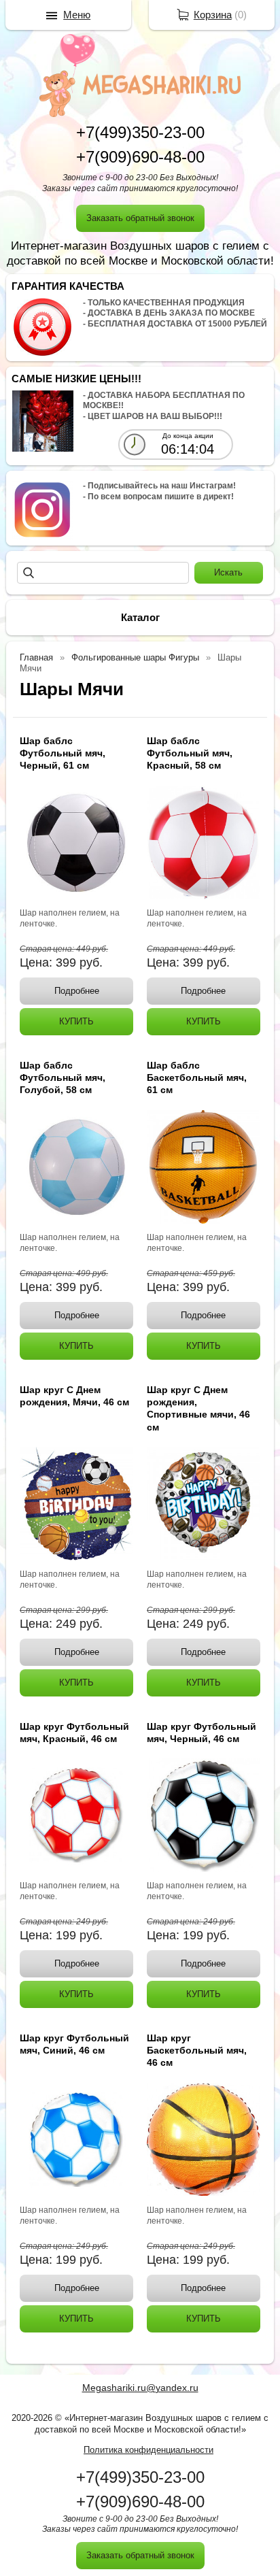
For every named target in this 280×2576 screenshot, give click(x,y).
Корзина (213, 15)
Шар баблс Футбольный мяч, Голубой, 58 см (63, 1077)
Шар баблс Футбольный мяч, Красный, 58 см (190, 753)
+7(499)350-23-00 (140, 132)
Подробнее (77, 991)
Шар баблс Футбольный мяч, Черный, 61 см (63, 753)
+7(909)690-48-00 (140, 157)
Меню (77, 15)
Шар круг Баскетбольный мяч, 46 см (197, 2050)
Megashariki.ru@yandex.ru (140, 2388)
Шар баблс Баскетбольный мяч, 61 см (197, 1077)
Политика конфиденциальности (148, 2450)
